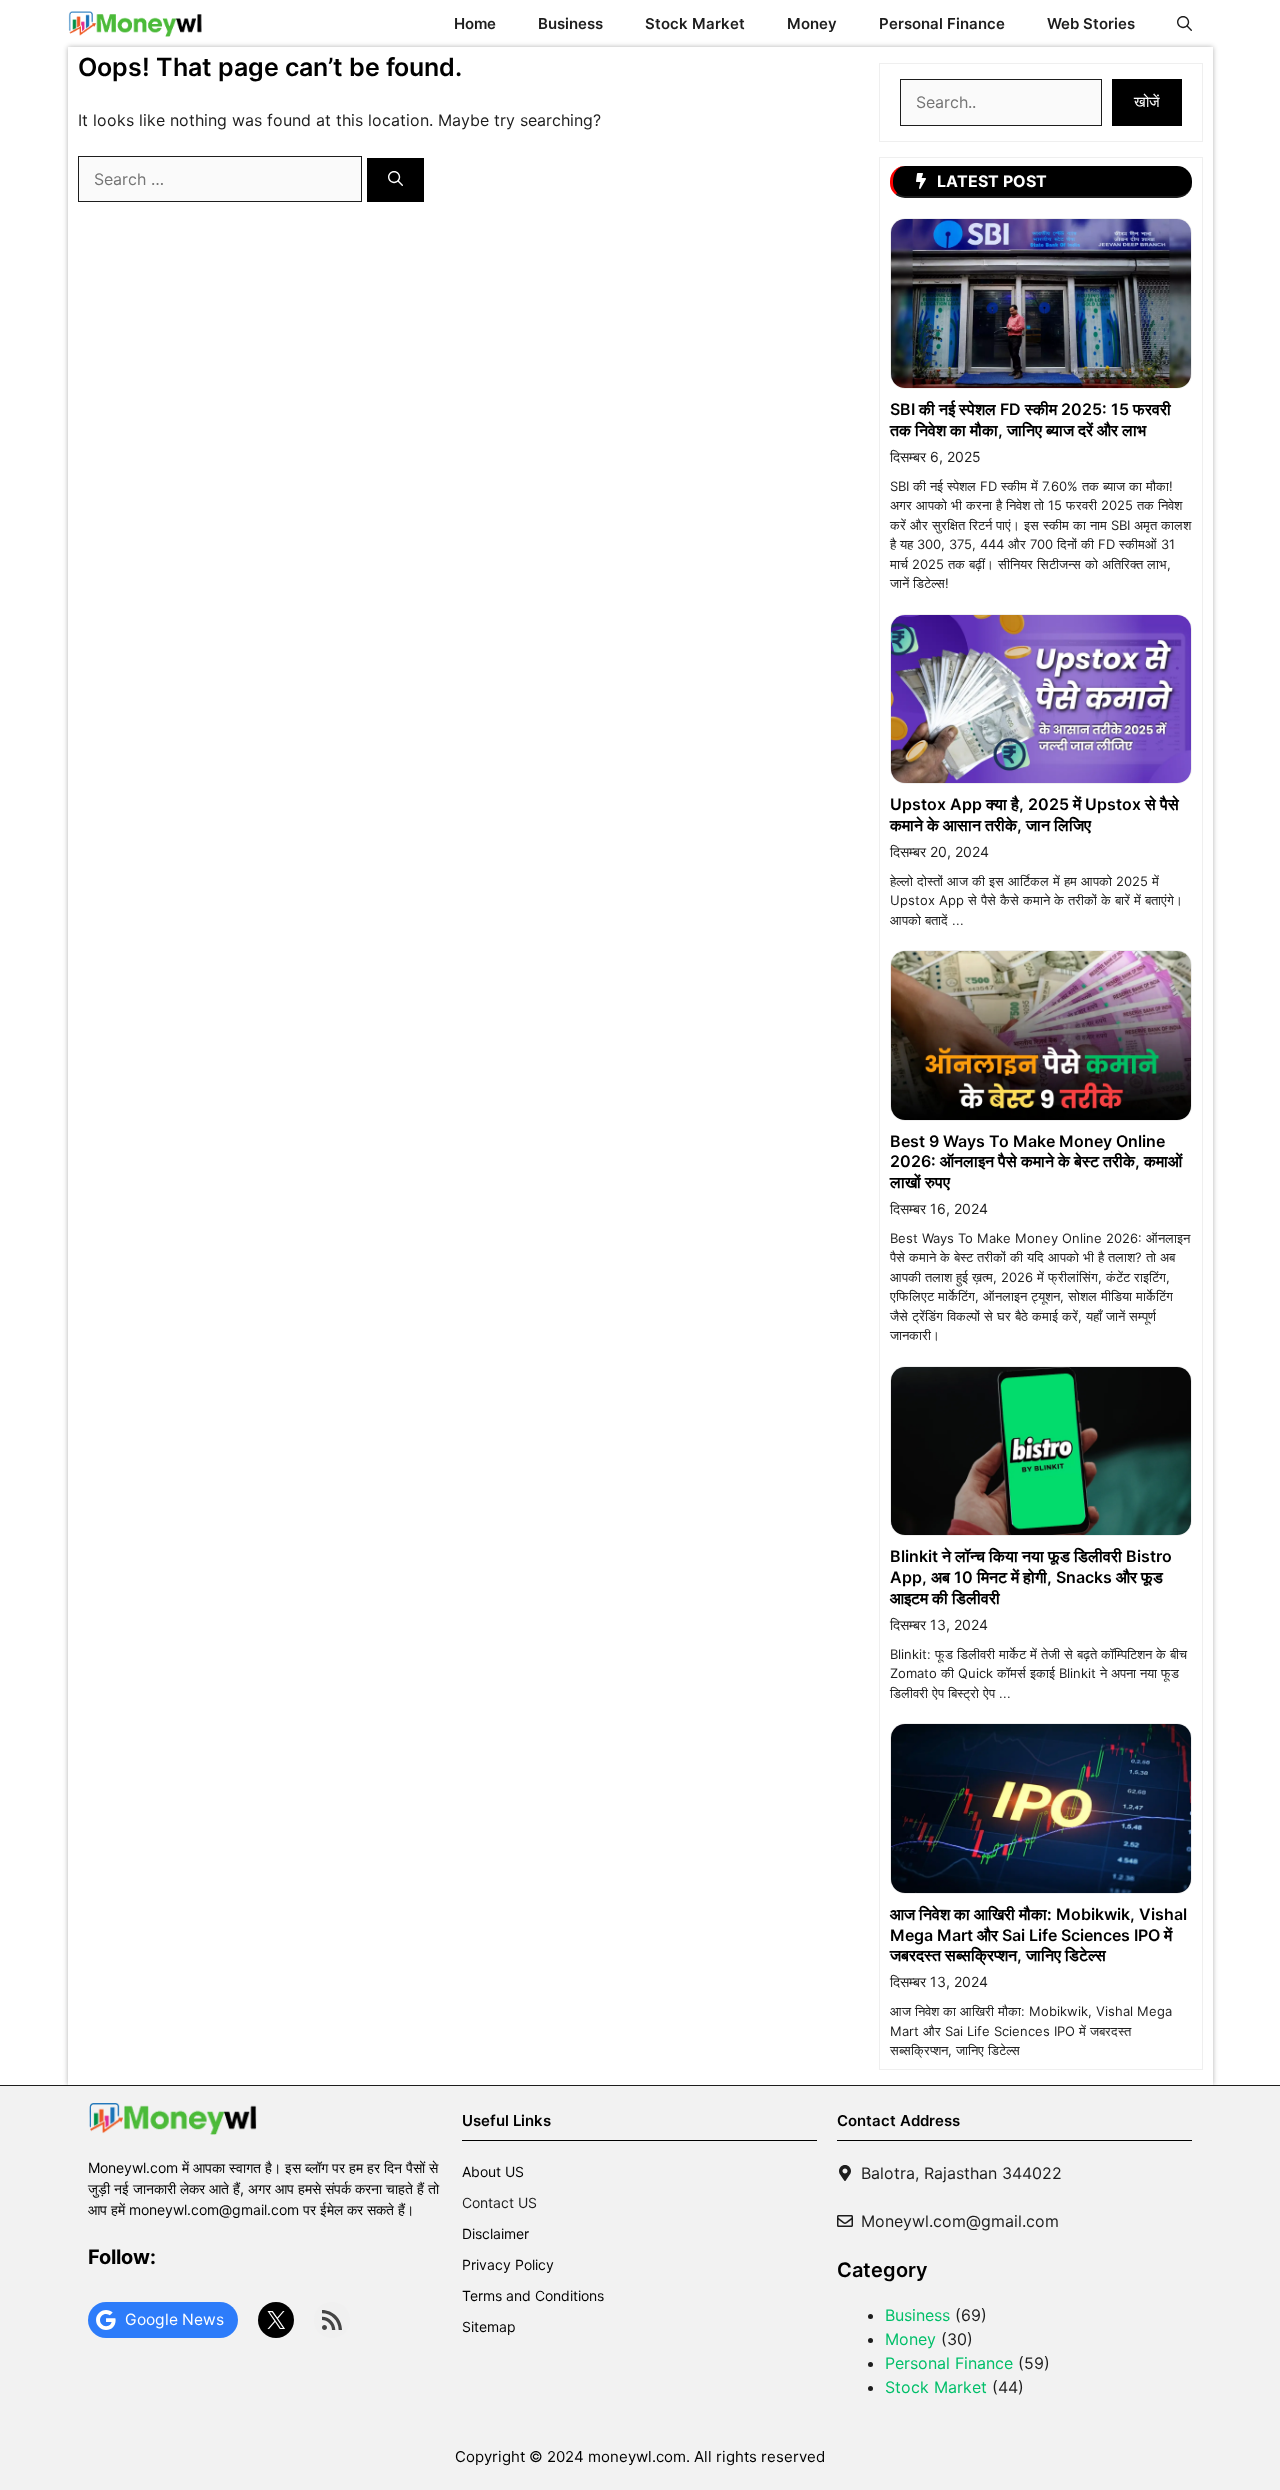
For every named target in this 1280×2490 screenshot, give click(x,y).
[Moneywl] (135, 23)
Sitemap (489, 2326)
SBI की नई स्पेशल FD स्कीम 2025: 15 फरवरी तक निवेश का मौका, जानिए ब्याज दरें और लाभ (1030, 419)
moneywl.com (637, 2456)
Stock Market (695, 23)
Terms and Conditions (533, 2295)
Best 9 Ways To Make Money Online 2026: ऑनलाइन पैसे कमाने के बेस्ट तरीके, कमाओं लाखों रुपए (1036, 1162)
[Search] (395, 180)
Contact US (499, 2202)
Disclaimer (495, 2233)
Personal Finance (942, 23)
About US (493, 2171)
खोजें (1147, 101)
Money (812, 23)
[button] (1184, 23)
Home (475, 23)
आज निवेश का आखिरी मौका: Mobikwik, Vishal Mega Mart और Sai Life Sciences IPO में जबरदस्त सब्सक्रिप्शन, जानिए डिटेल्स (1038, 1935)
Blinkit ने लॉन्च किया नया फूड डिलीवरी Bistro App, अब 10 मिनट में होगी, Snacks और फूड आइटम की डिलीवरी (1031, 1577)
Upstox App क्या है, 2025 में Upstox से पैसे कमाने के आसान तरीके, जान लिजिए (1034, 814)
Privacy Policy (508, 2264)
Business (570, 23)
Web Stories (1091, 23)
